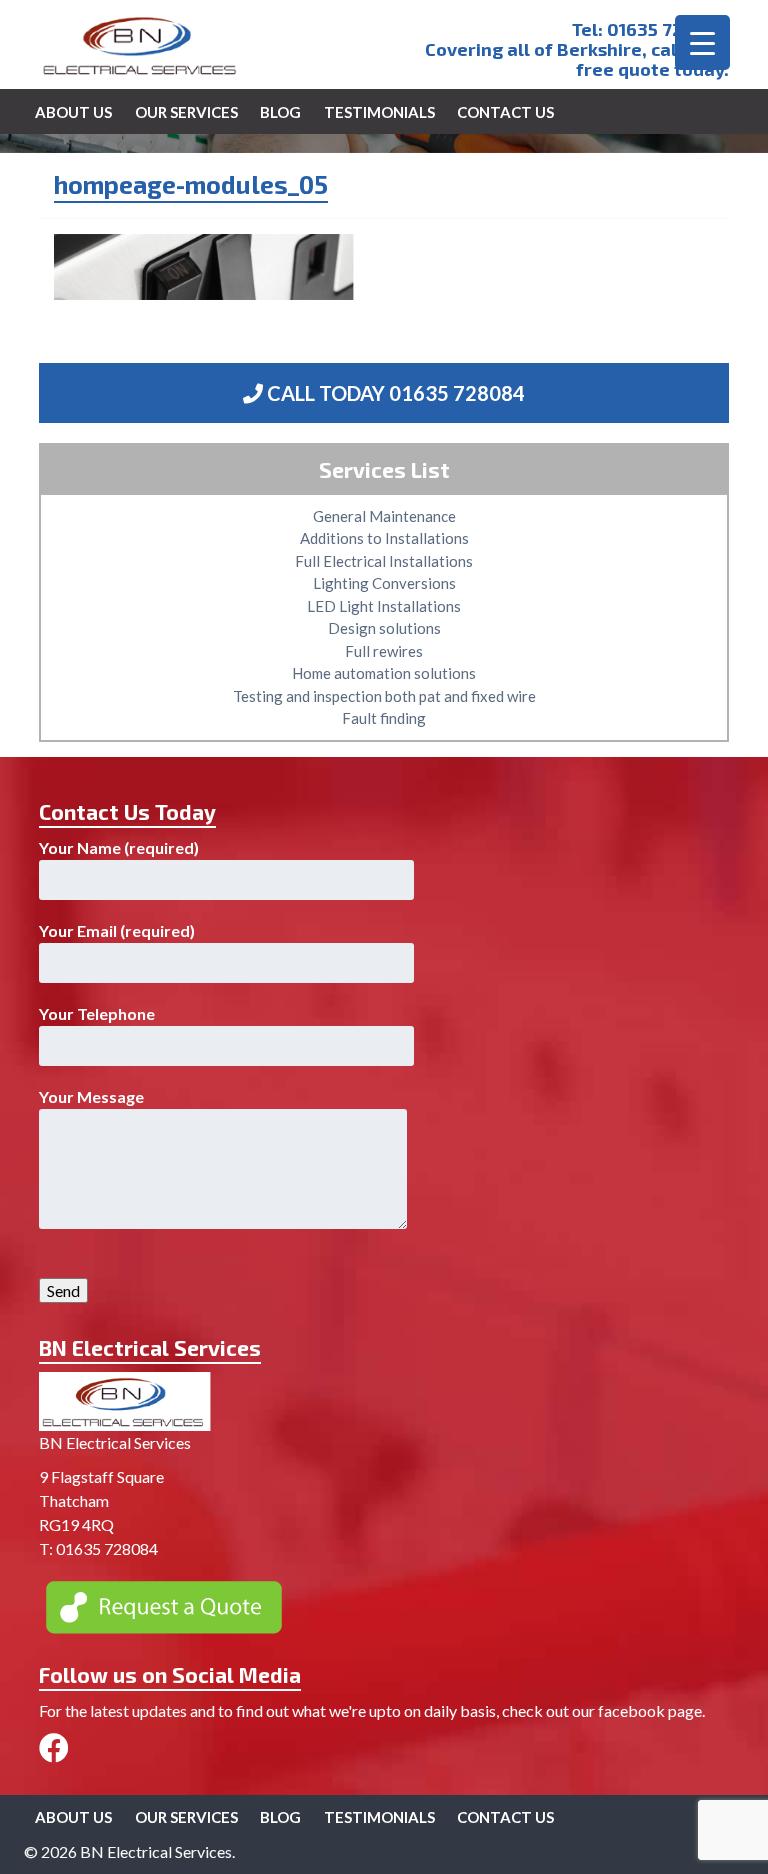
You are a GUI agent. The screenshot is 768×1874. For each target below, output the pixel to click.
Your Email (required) (117, 930)
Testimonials (379, 112)
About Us (73, 112)
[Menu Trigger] (702, 42)
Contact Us (505, 112)
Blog (280, 112)
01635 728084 (668, 29)
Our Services (186, 112)
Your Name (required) (119, 847)
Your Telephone (97, 1013)
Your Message (91, 1096)
